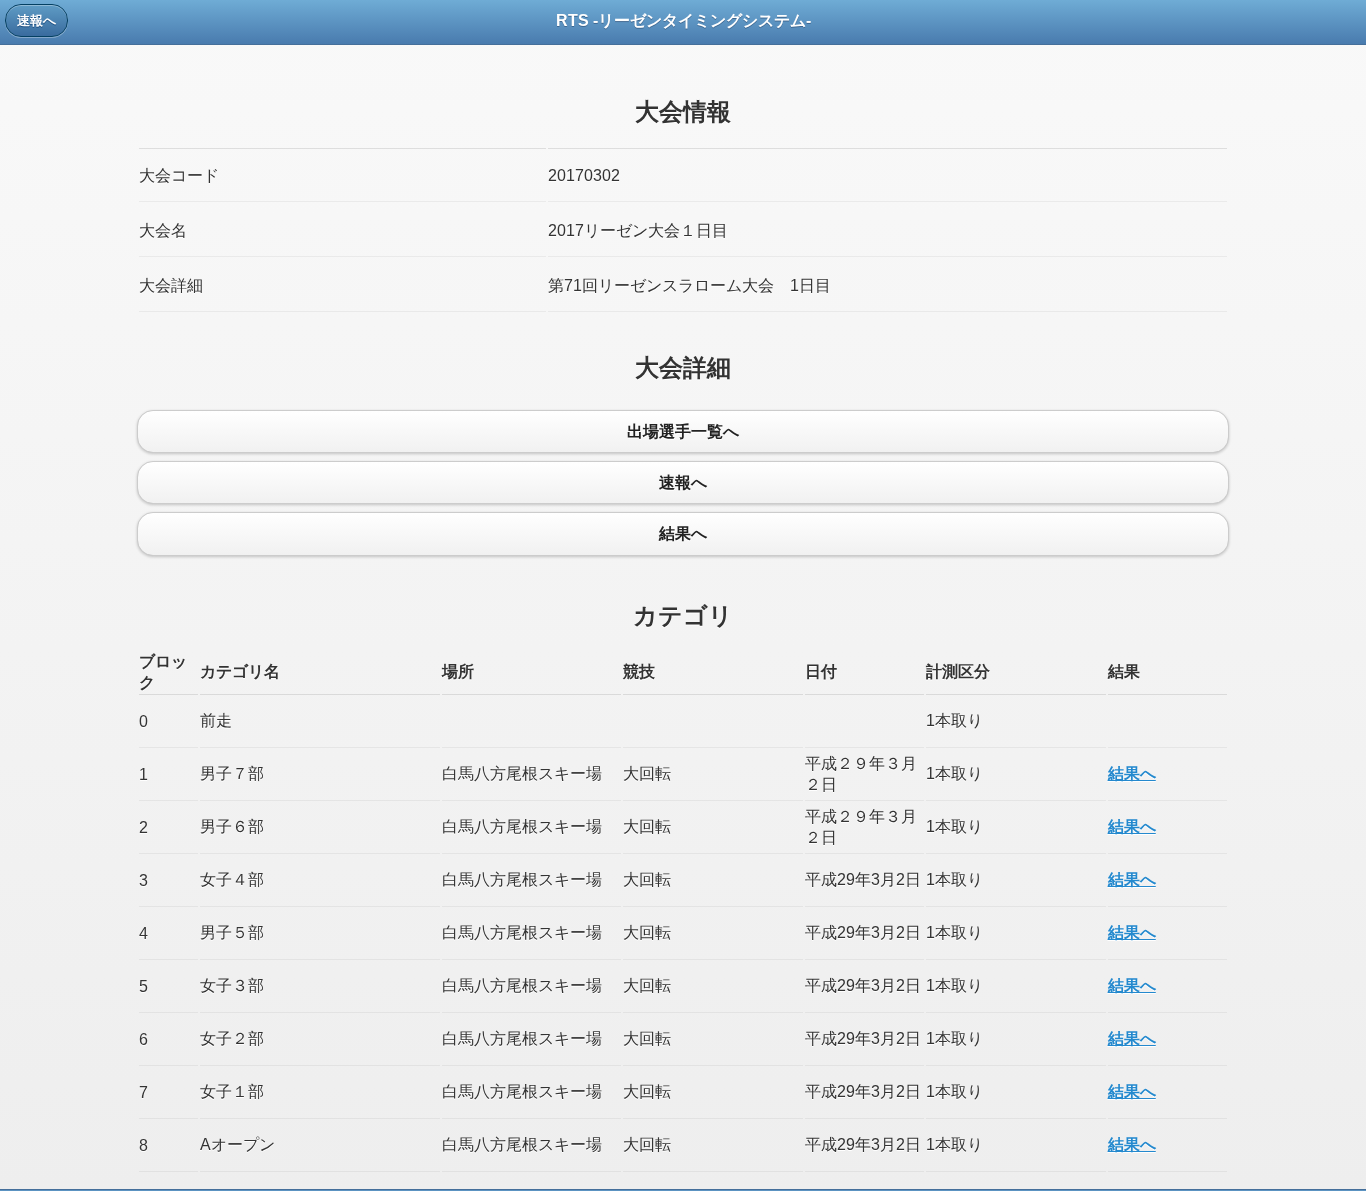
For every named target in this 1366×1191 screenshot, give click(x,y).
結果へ (1132, 773)
